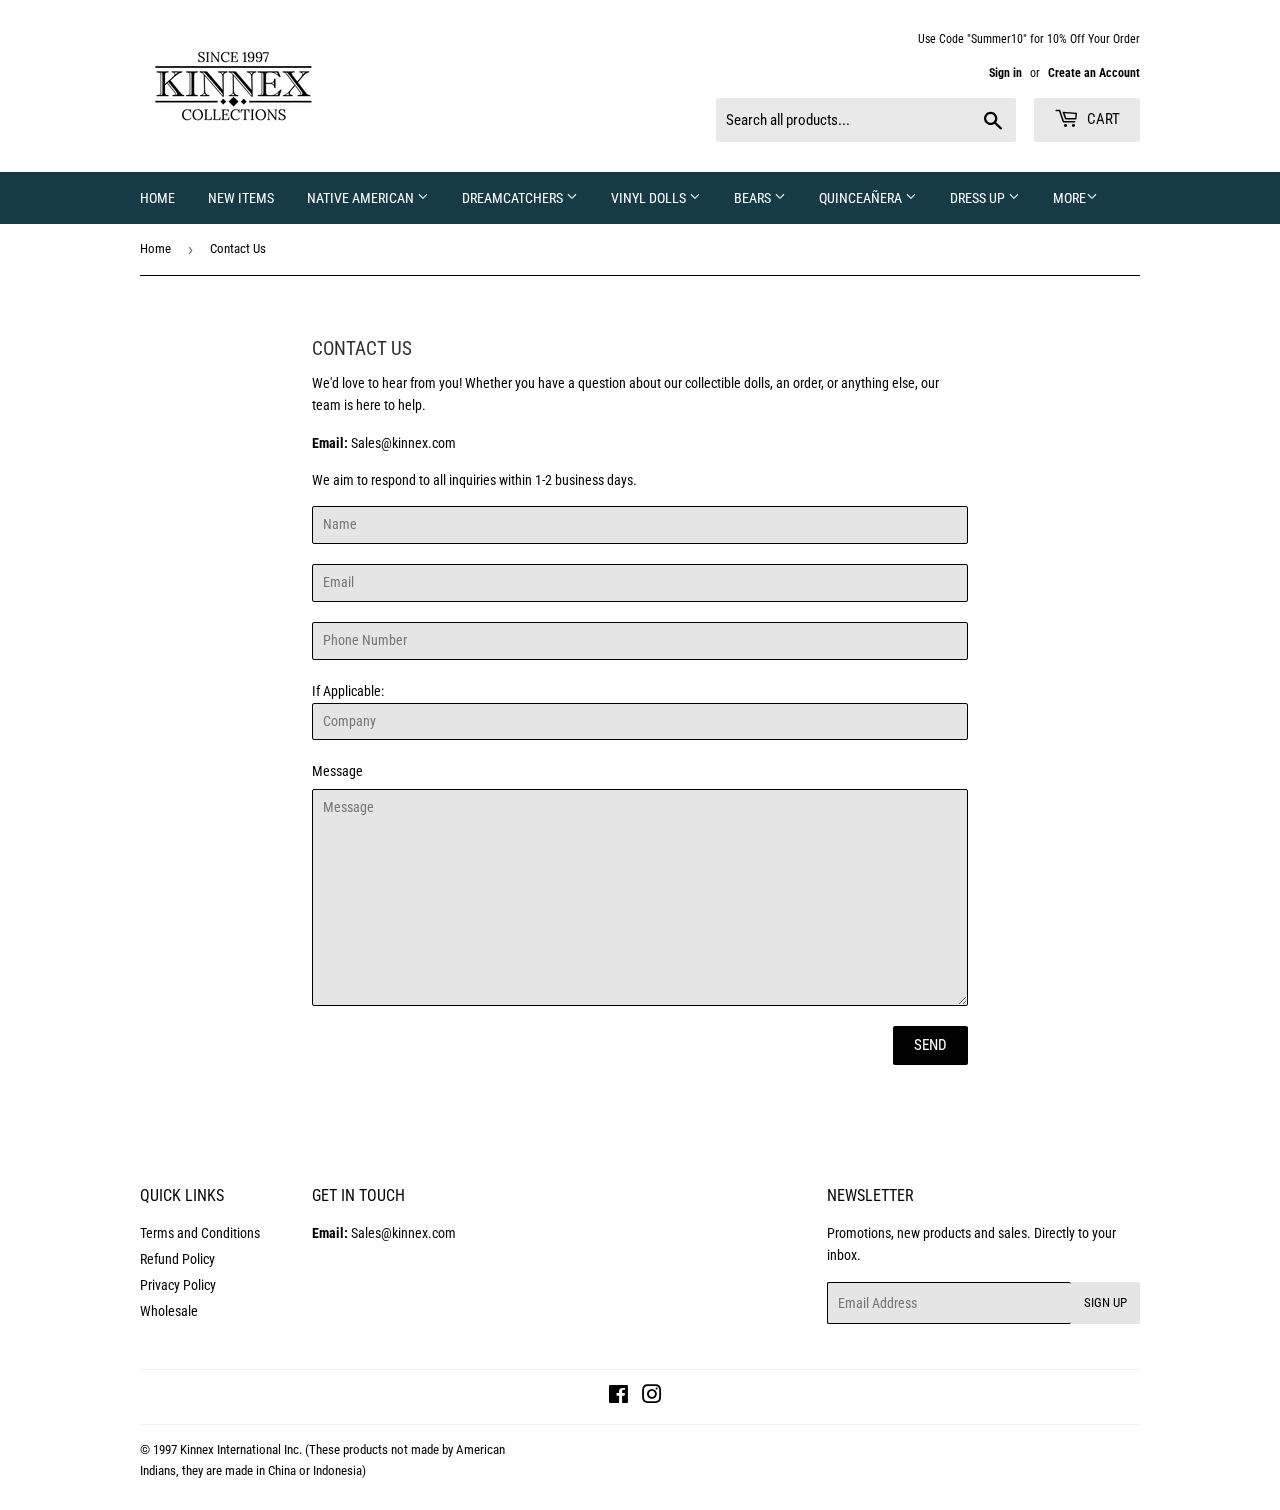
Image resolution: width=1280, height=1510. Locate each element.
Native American (362, 198)
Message (337, 771)
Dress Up (979, 198)
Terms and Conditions (200, 1233)
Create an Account (1094, 73)
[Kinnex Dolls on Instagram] (652, 1397)
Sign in (1005, 73)
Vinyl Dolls (650, 198)
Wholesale (169, 1311)
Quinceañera (862, 198)
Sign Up (1105, 1302)
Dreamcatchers (514, 198)
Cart (1102, 119)
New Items (241, 198)
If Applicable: (348, 731)
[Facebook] (618, 1397)
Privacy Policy (178, 1285)
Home (157, 198)
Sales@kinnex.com (403, 443)
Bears (754, 198)
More (1069, 198)
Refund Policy (177, 1259)
